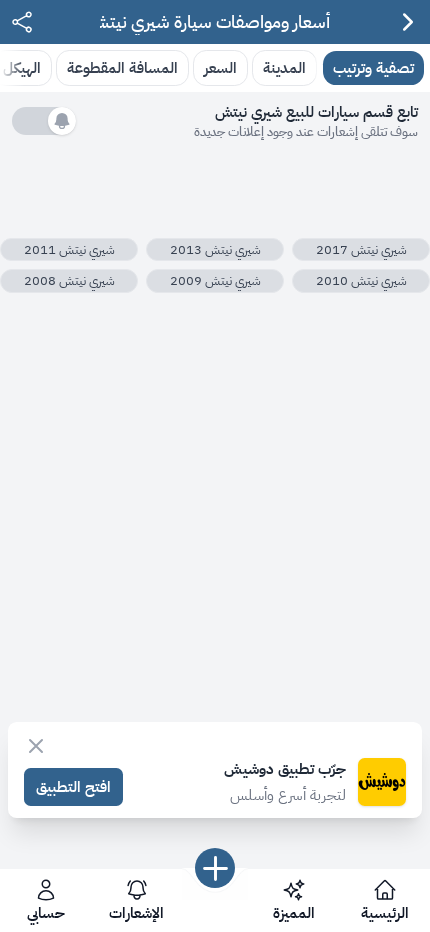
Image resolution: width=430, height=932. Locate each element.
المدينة (284, 67)
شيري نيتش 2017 (361, 249)
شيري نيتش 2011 (69, 249)
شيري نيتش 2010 (361, 280)
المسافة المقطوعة (122, 67)
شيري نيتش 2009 (215, 280)
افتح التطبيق (73, 786)
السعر (220, 67)
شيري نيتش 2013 (215, 249)
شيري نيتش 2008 (69, 280)
